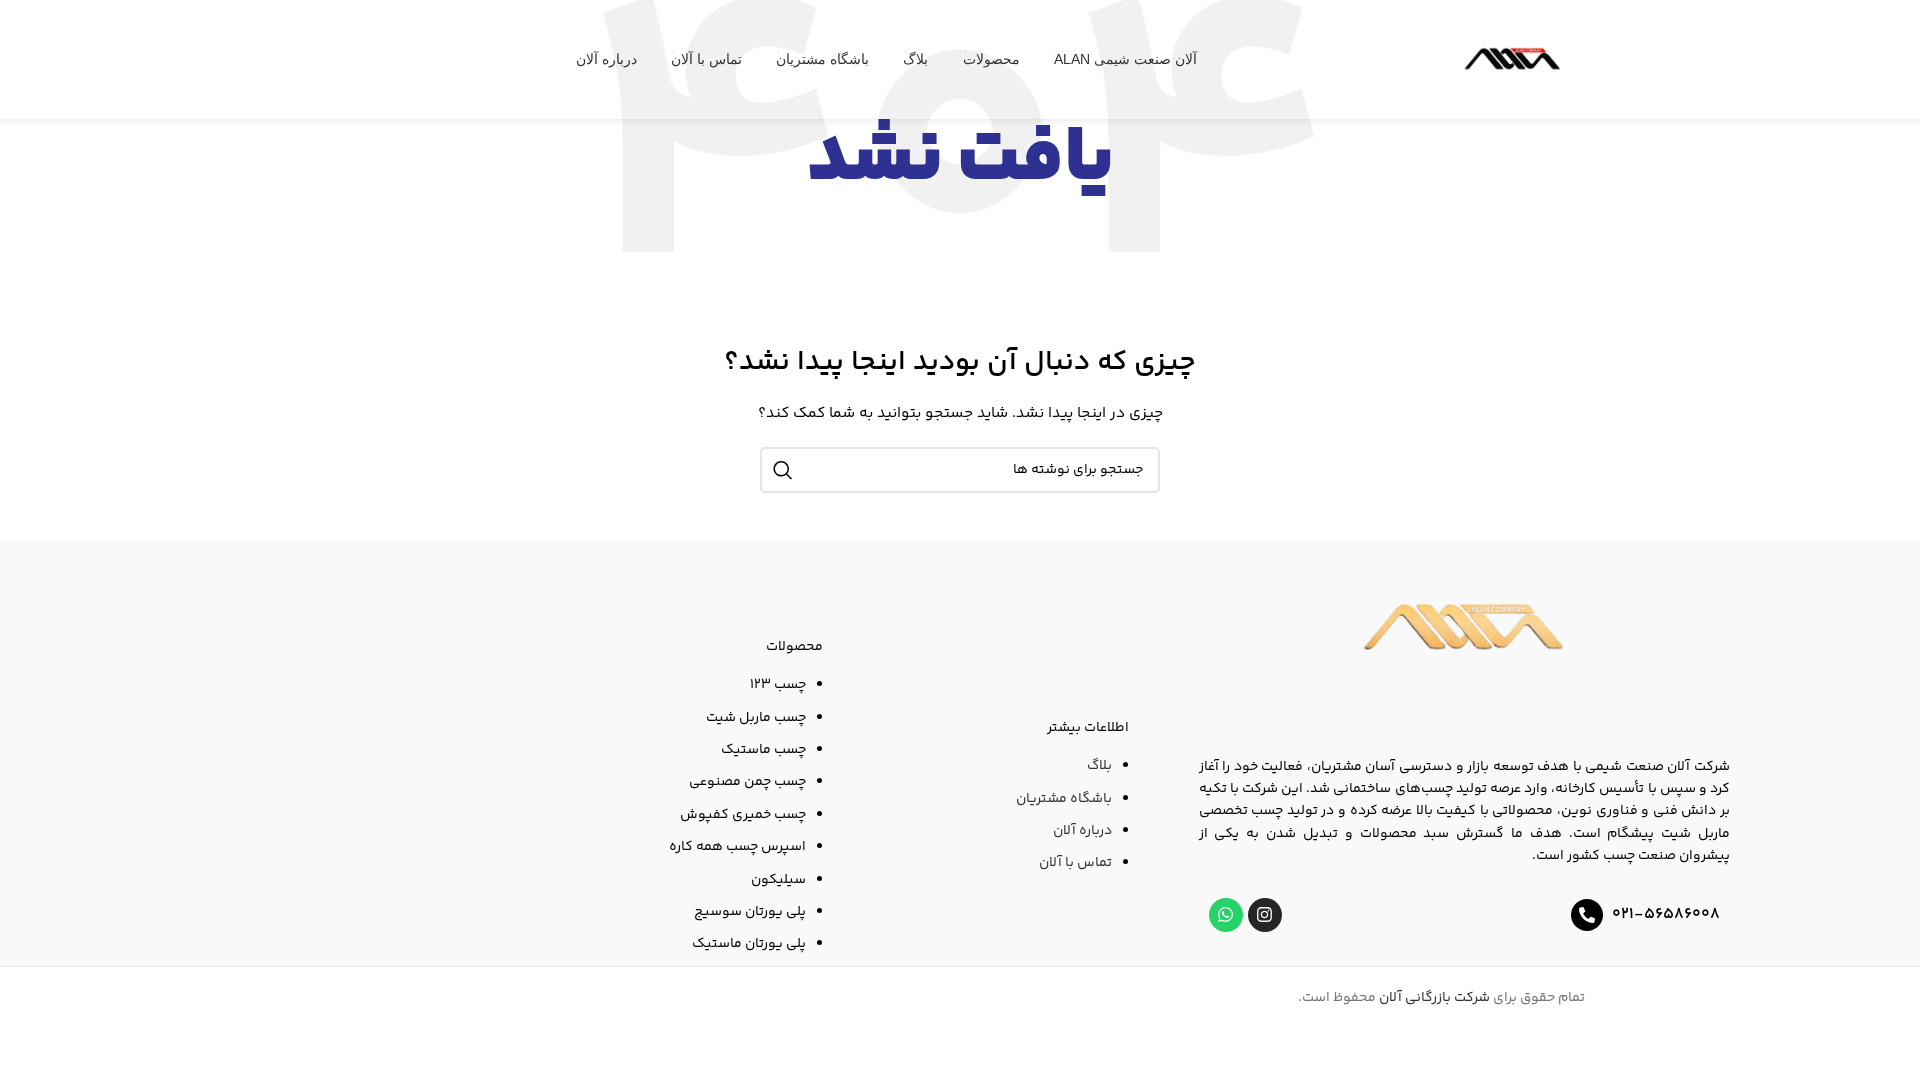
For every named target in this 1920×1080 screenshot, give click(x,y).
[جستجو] (783, 470)
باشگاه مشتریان (1064, 799)
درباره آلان (1082, 831)
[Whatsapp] (1226, 915)
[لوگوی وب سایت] (1512, 60)
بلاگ (1099, 766)
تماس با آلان (1075, 863)
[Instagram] (1265, 915)
